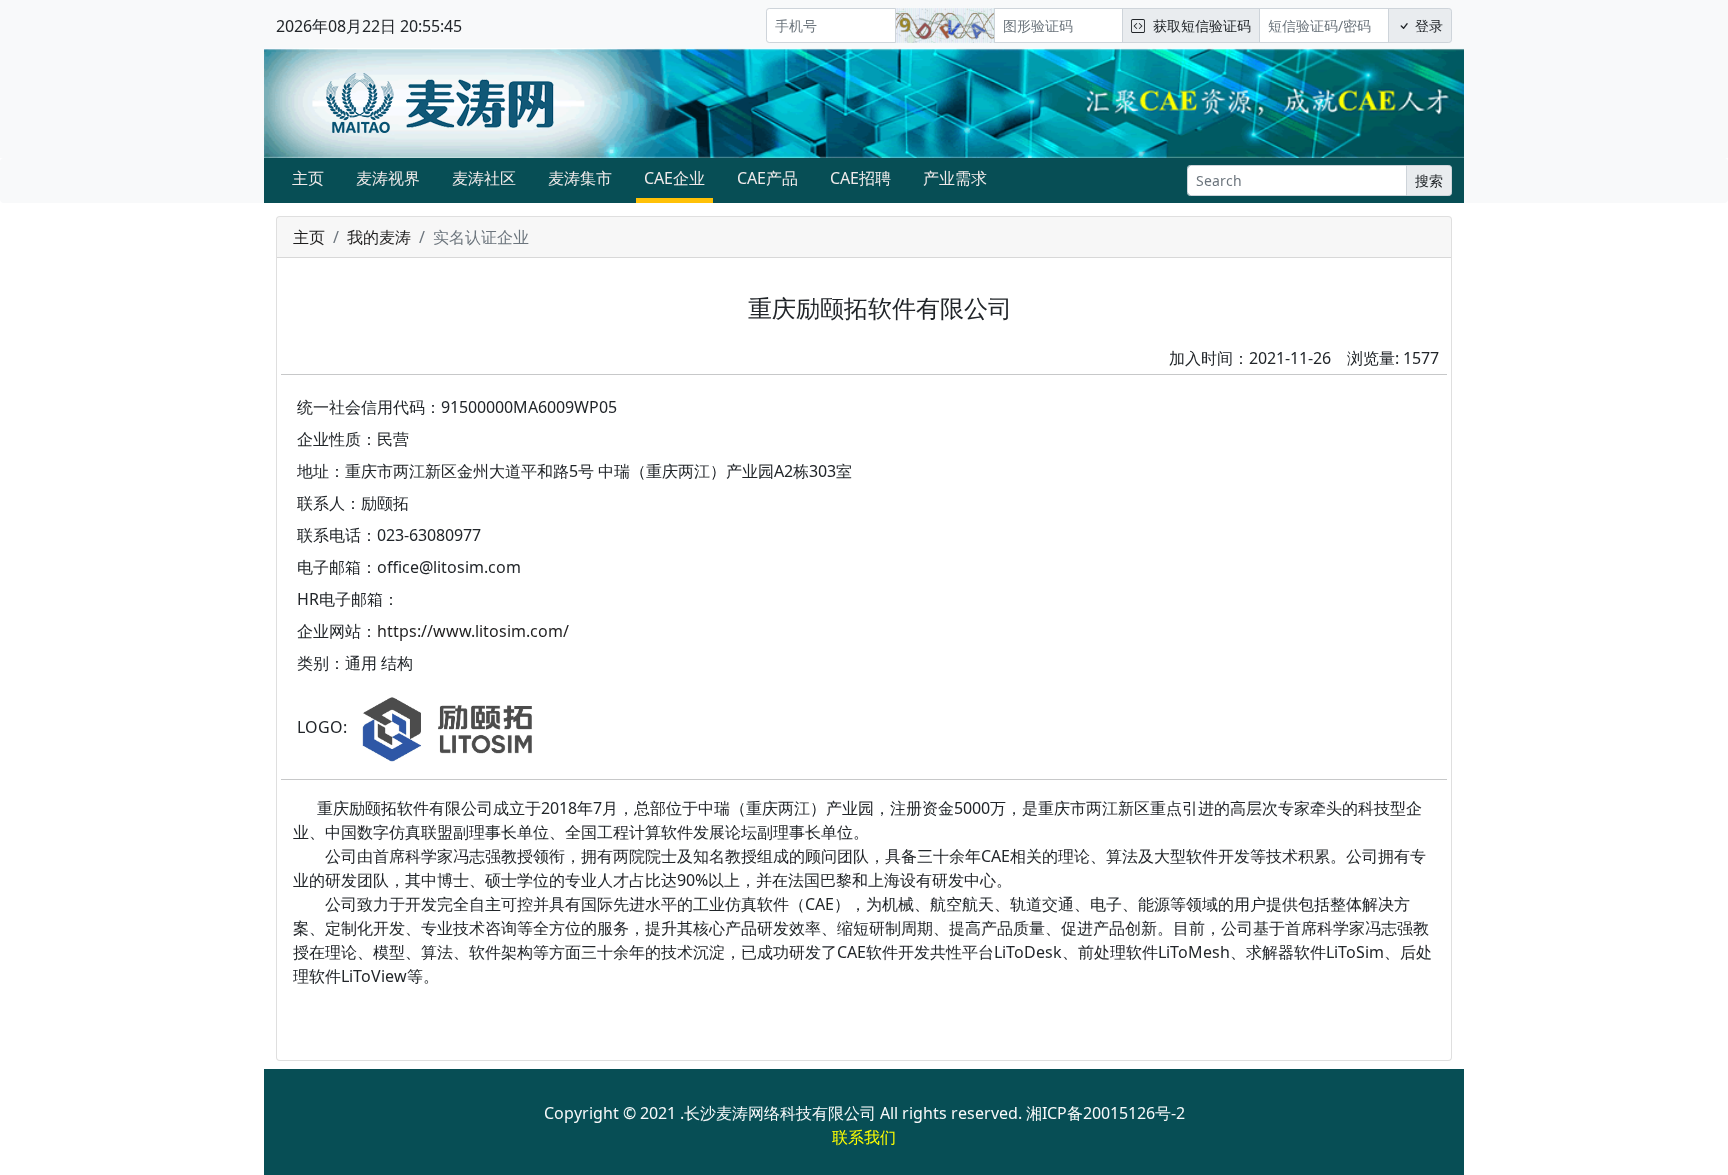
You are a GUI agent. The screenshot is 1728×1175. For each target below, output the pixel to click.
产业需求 (955, 178)
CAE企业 (674, 178)
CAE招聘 (860, 178)
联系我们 (864, 1137)
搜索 (1429, 180)
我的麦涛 (379, 237)
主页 (308, 178)
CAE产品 (767, 178)
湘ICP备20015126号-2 (1105, 1113)
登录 (1427, 25)
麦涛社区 (484, 178)
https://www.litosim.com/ (473, 631)
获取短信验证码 (1198, 25)
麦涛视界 (388, 178)
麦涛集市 (580, 178)
